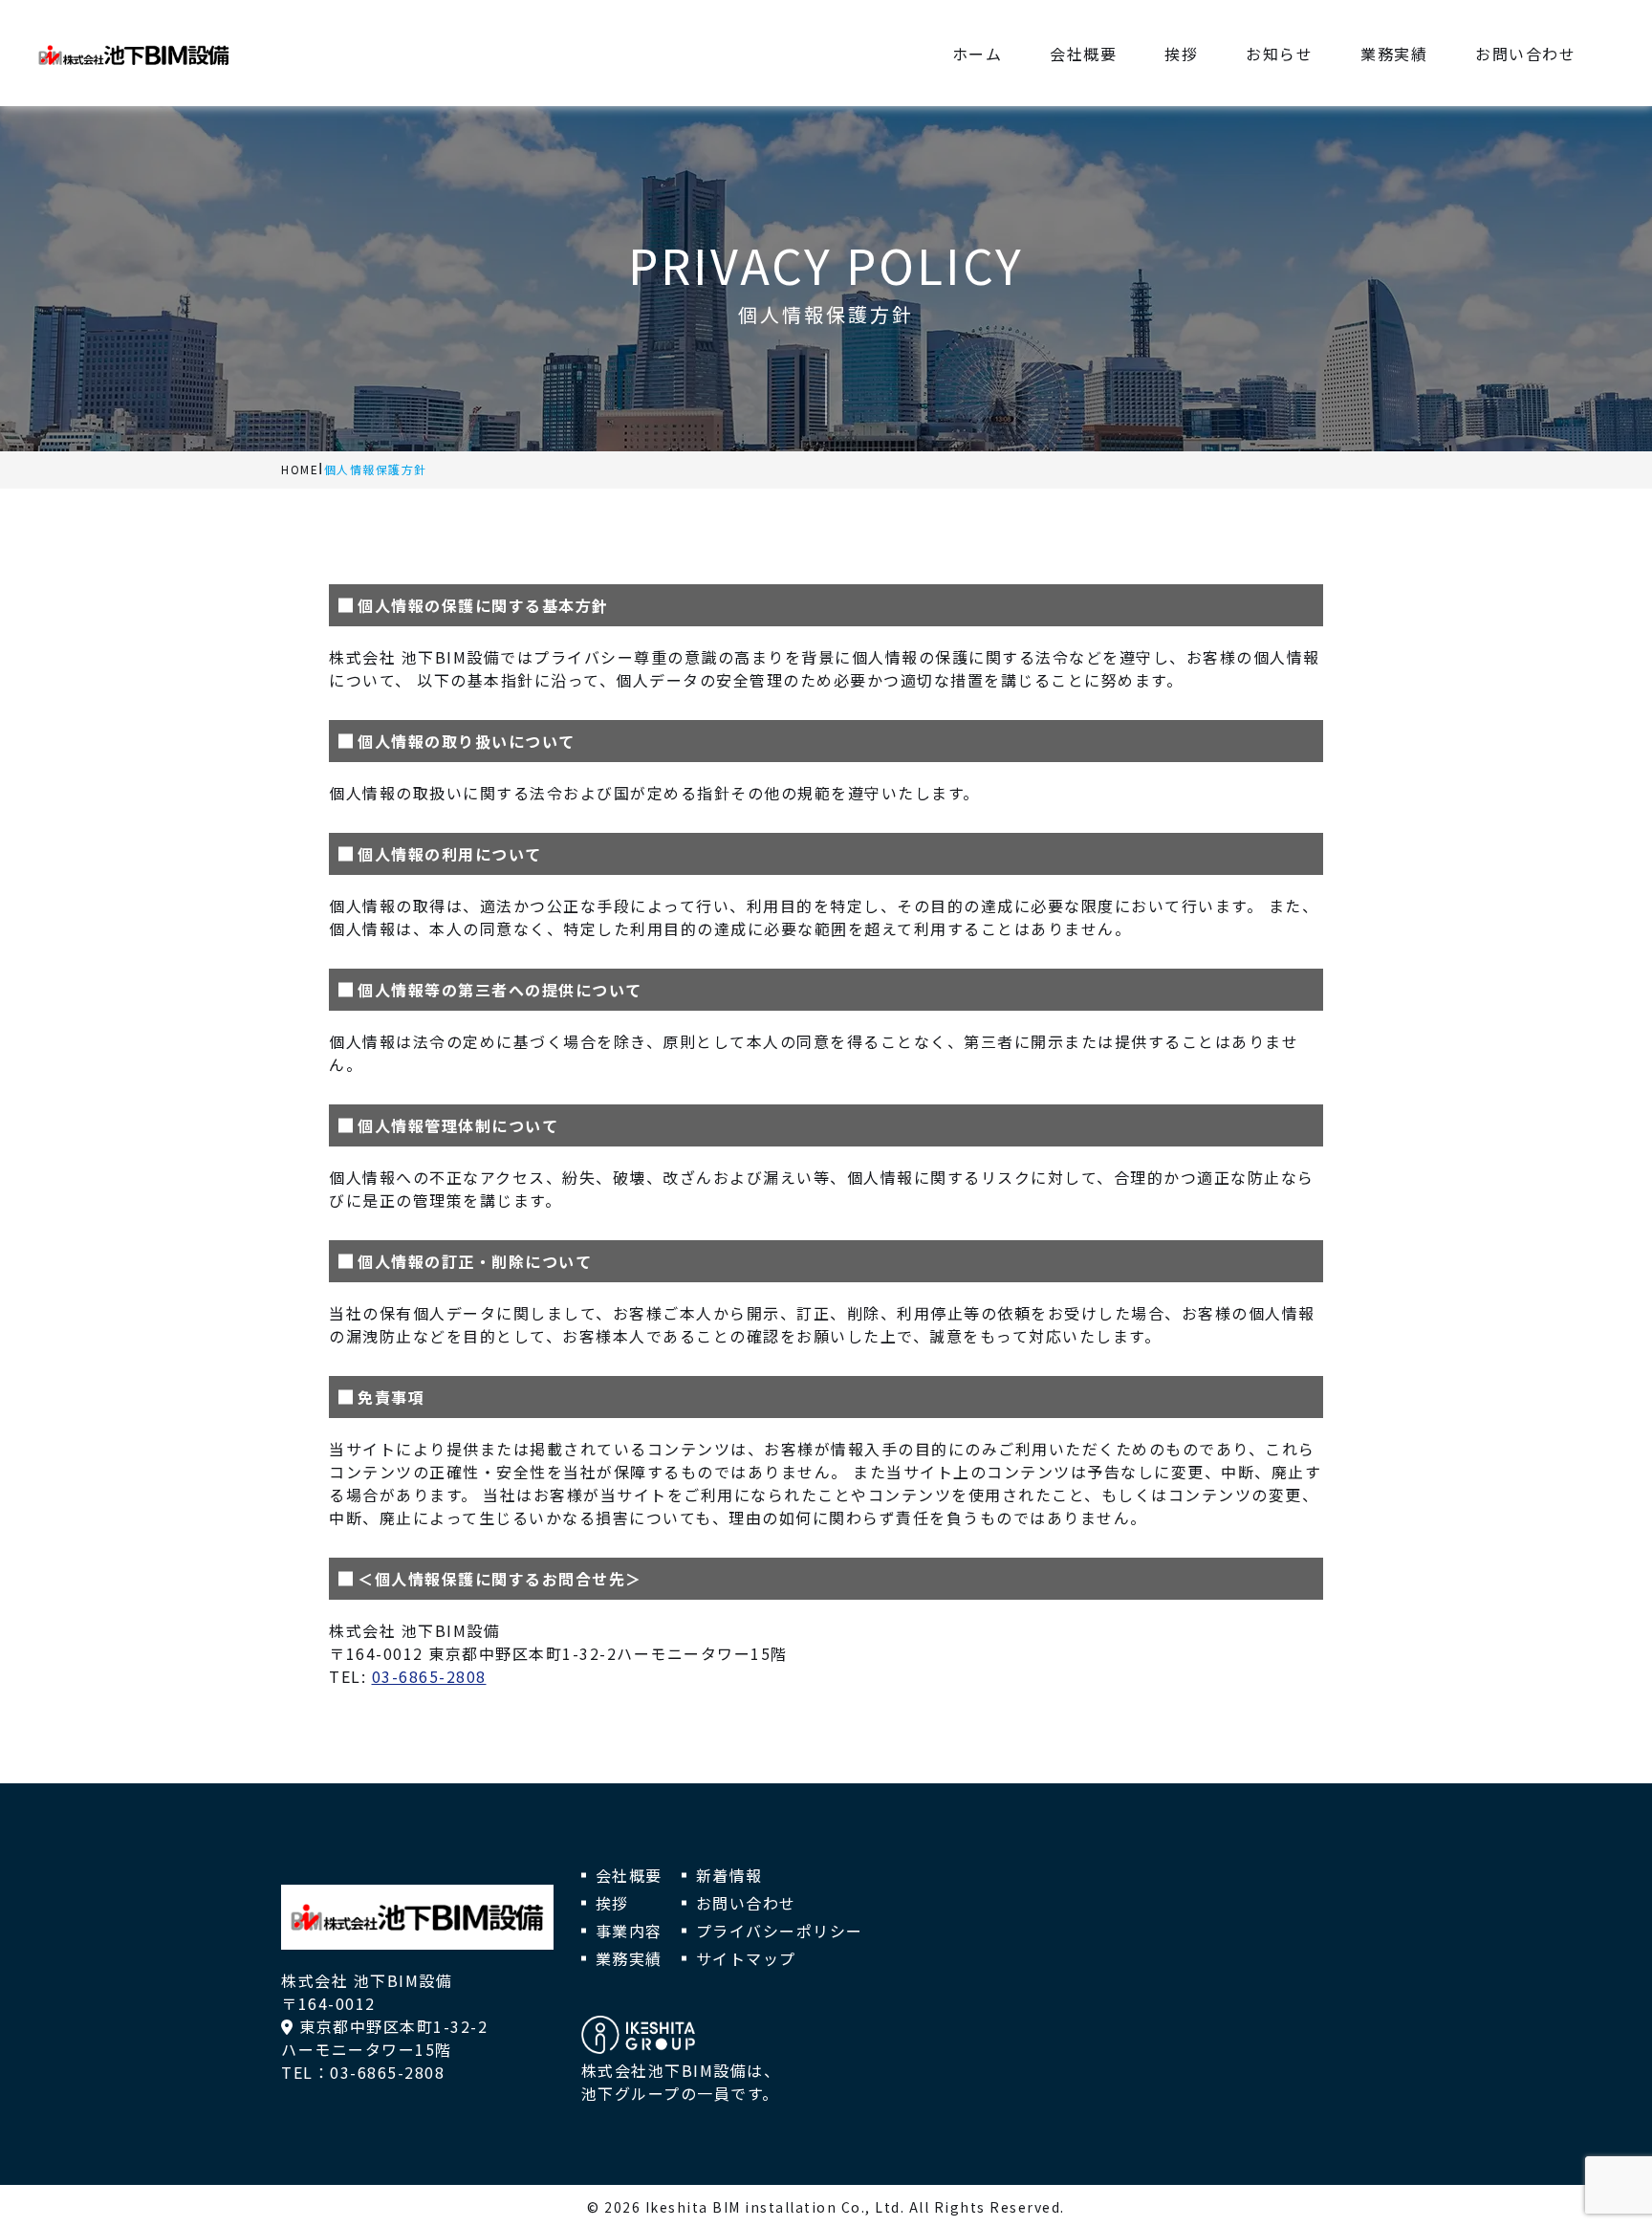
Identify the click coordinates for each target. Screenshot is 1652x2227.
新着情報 (729, 1875)
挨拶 (612, 1903)
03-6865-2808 (429, 1676)
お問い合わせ (746, 1903)
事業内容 (629, 1931)
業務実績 (629, 1958)
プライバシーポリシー (780, 1931)
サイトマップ (746, 1958)
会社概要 (629, 1875)
